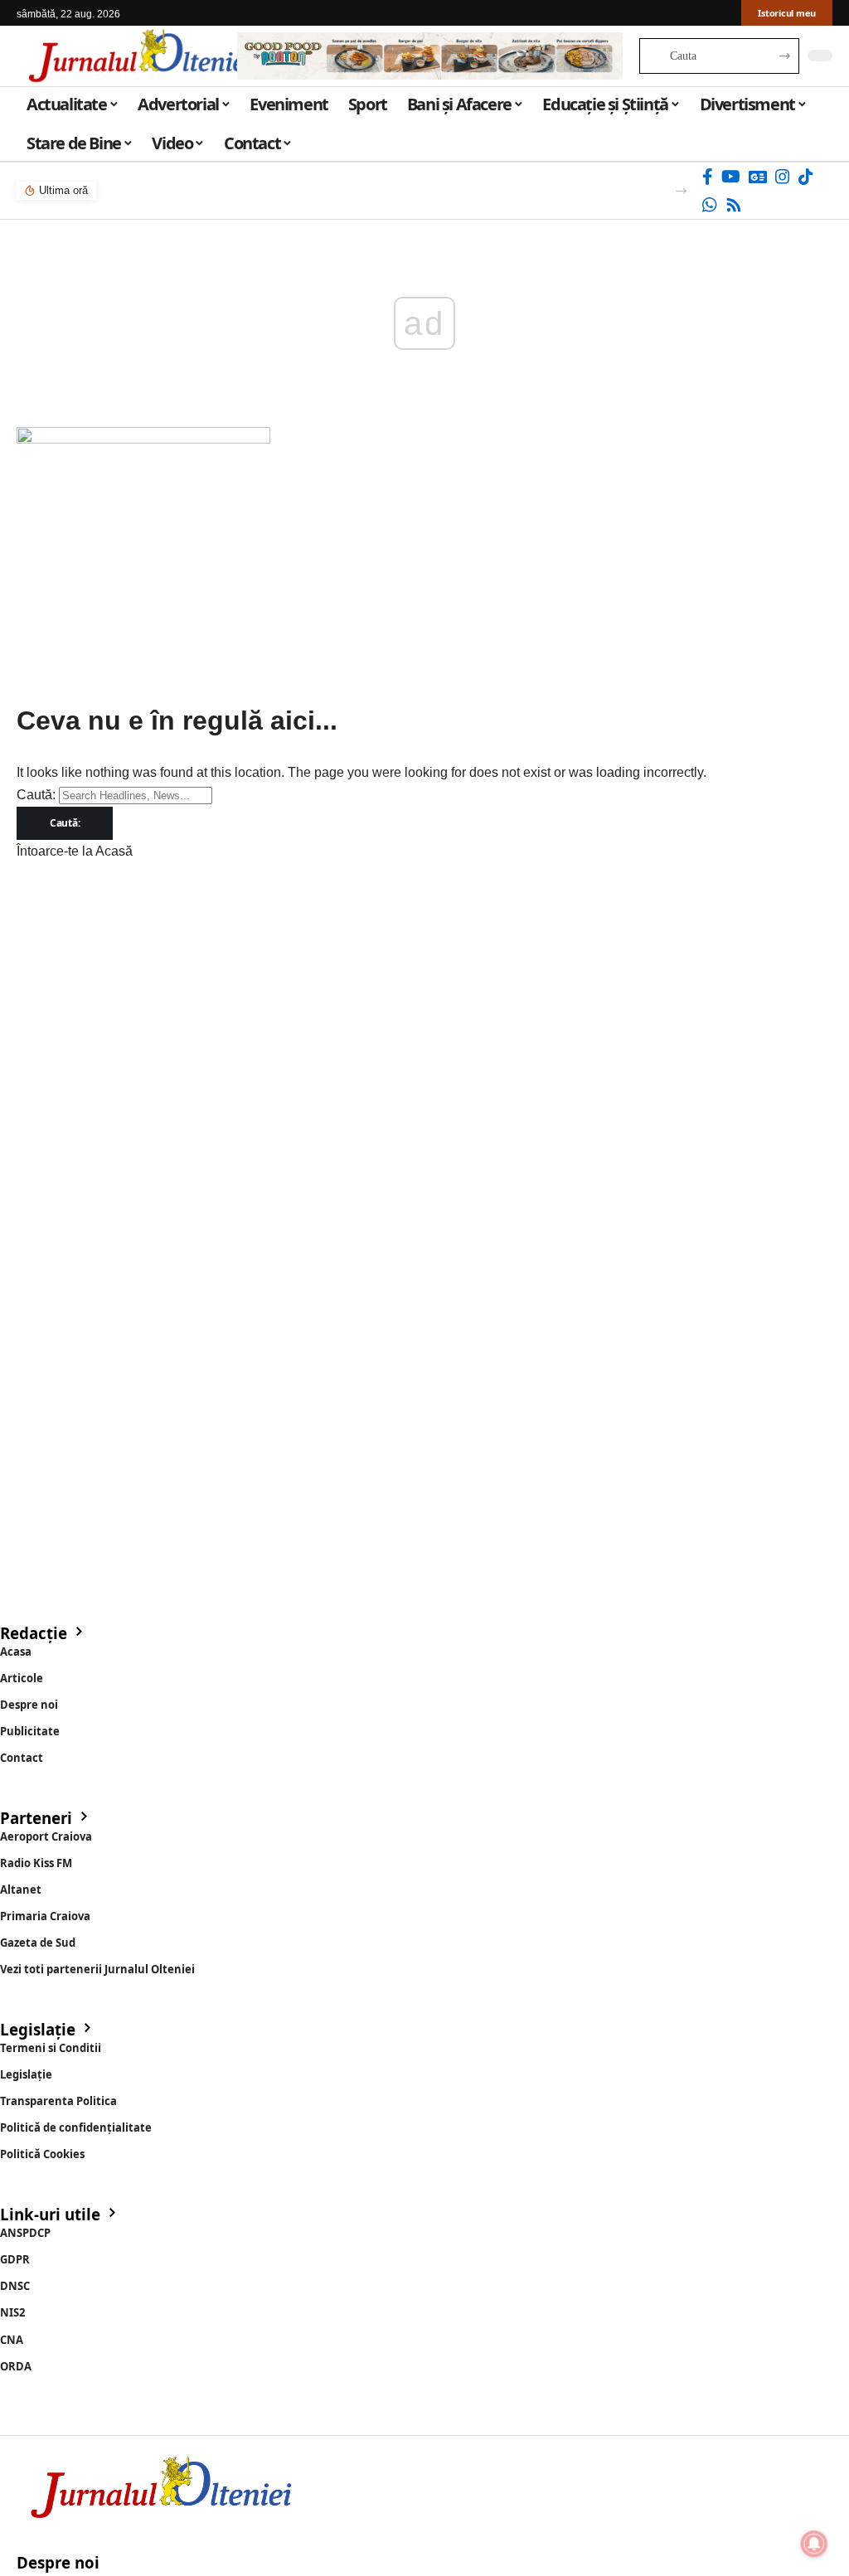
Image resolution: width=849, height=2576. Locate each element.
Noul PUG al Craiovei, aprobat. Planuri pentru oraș (240, 191)
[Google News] (758, 177)
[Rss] (734, 205)
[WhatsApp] (710, 205)
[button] (681, 191)
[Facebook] (708, 177)
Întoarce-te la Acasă (75, 851)
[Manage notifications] (814, 2544)
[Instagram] (783, 177)
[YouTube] (731, 177)
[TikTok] (806, 177)
